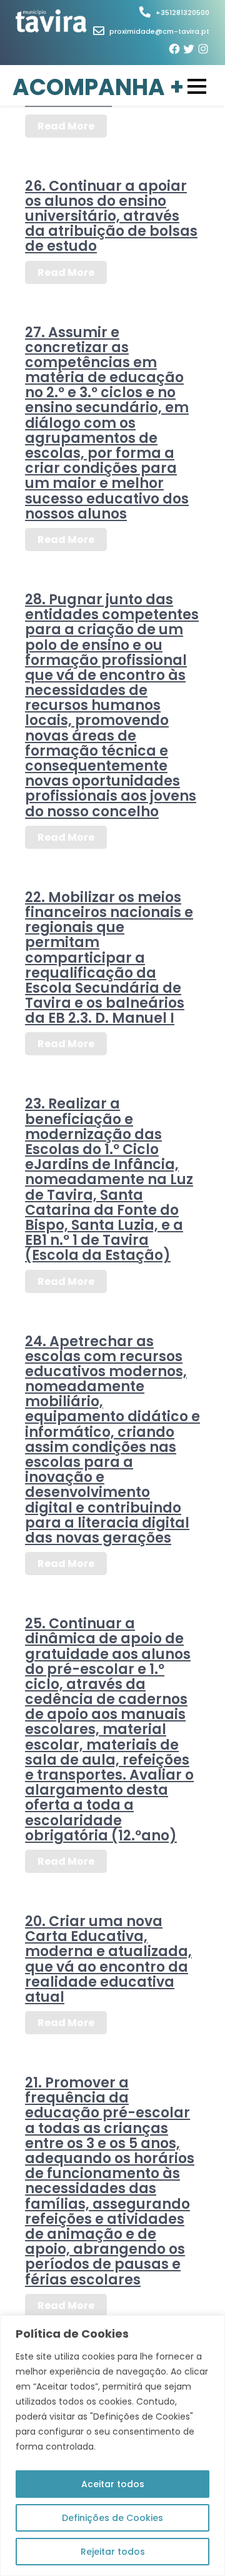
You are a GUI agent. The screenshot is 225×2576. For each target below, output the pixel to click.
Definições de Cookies (112, 2518)
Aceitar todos (113, 2484)
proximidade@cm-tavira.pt (159, 31)
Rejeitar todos (113, 2552)
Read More (66, 126)
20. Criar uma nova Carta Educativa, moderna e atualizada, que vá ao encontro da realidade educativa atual (108, 1959)
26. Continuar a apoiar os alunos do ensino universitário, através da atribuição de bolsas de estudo (111, 216)
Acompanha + (98, 88)
